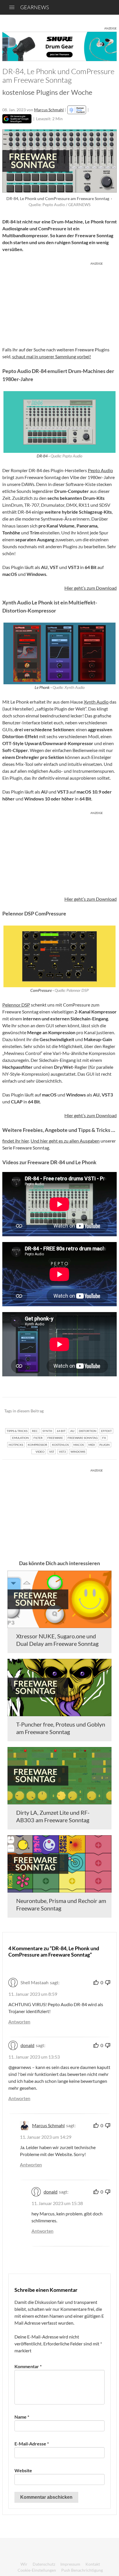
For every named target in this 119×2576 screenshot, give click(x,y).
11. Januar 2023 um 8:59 (33, 1994)
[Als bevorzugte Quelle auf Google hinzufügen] (17, 119)
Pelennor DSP (16, 1005)
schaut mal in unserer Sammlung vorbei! (52, 356)
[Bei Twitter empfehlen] (105, 1411)
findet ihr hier (16, 1141)
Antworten (19, 2022)
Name (22, 2417)
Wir (24, 2564)
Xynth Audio (96, 702)
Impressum (70, 2564)
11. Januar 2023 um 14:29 (46, 2137)
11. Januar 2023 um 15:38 (57, 2203)
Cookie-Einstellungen (37, 2570)
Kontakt (93, 2564)
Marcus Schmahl (49, 110)
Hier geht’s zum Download (91, 588)
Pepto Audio (100, 470)
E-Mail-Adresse (32, 2444)
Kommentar (28, 2366)
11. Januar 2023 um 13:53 (34, 2057)
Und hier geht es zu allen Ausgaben (65, 1141)
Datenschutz (44, 2564)
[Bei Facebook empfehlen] (83, 1411)
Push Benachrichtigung (82, 2570)
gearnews (35, 7)
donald (27, 2045)
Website (23, 2470)
